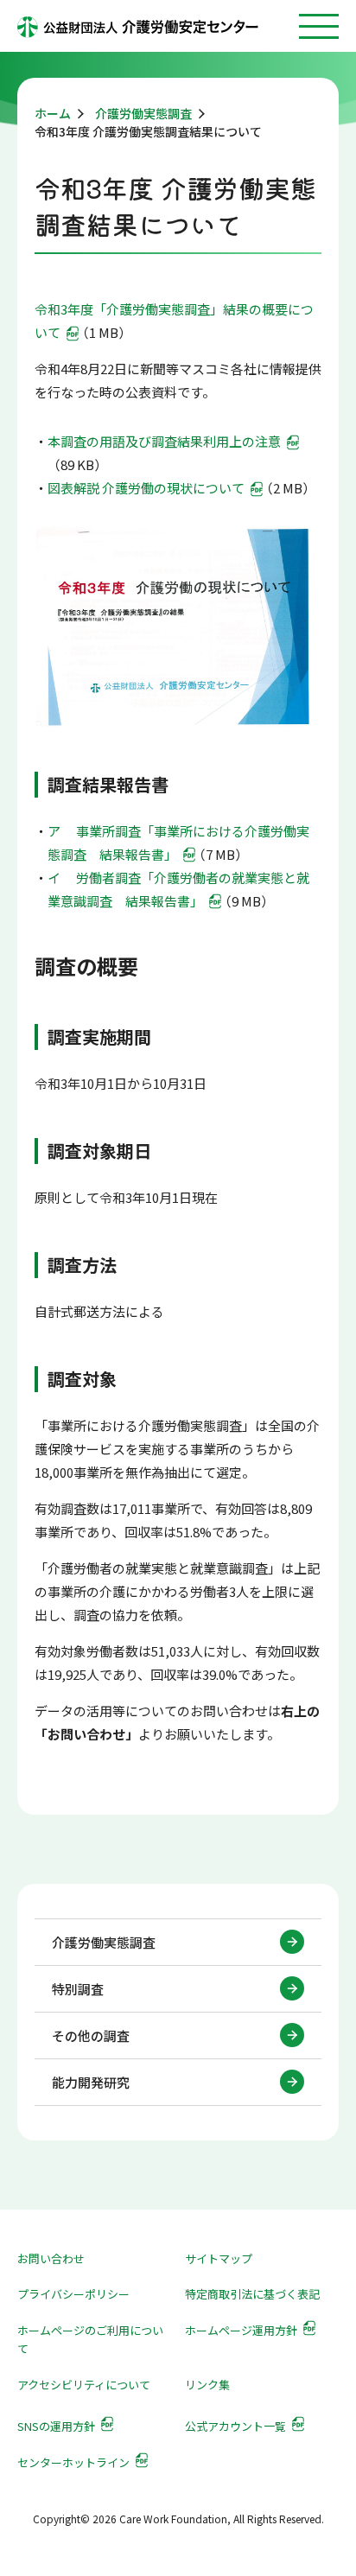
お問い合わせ (51, 2258)
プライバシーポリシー (73, 2294)
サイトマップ (219, 2258)
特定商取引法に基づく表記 (252, 2294)
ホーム (53, 113)
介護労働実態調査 (104, 1942)
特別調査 (78, 1989)
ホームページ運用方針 (241, 2330)
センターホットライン (73, 2462)
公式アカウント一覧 (235, 2426)
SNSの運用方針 (56, 2426)
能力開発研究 (91, 2082)
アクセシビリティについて (84, 2385)
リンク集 (207, 2385)
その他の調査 (91, 2035)
